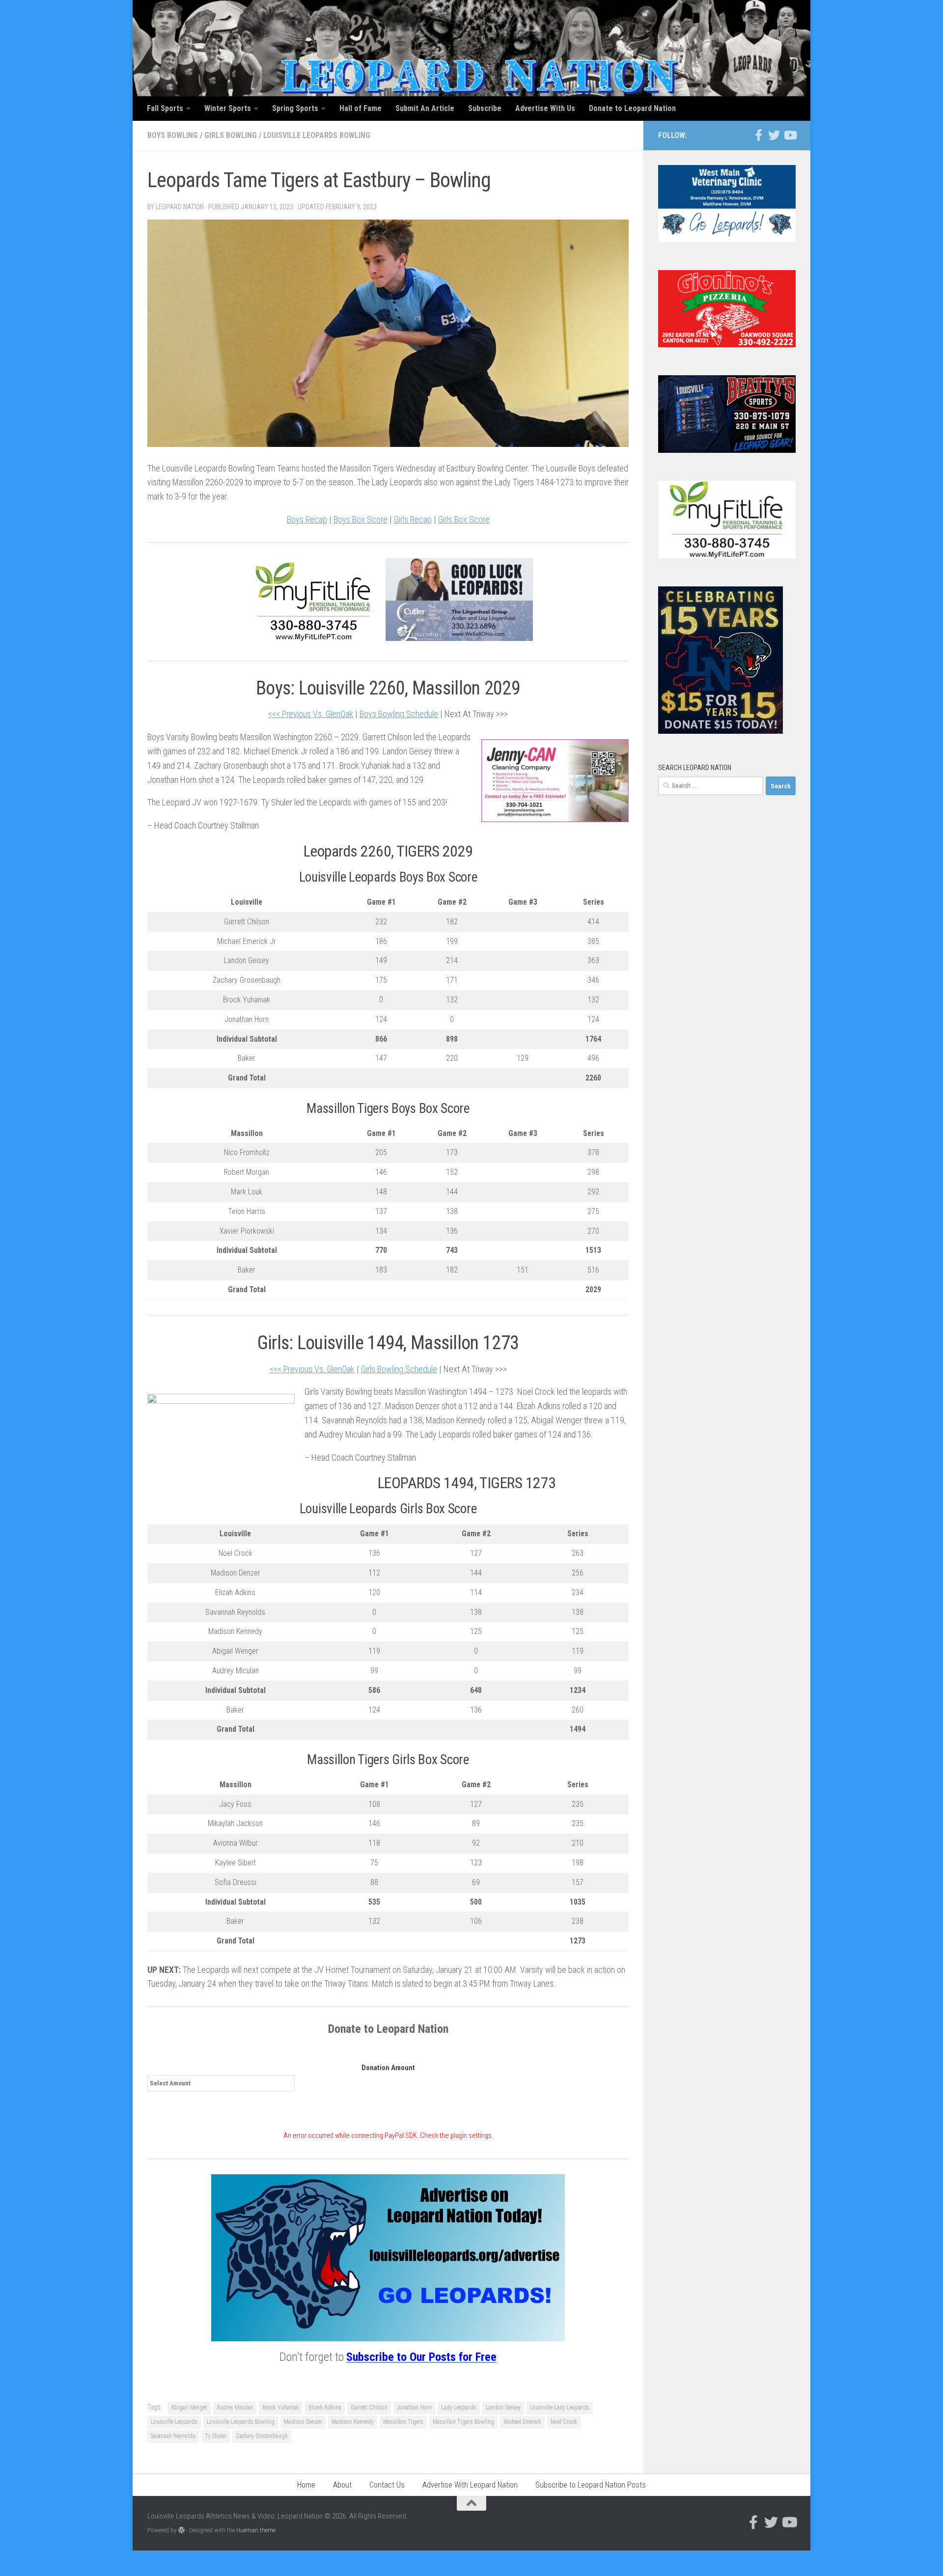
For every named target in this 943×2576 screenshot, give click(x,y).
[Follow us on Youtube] (790, 135)
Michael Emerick (522, 2422)
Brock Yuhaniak (281, 2408)
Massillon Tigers (403, 2422)
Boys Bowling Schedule (399, 714)
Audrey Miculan (235, 2408)
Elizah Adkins (325, 2408)
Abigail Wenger (189, 2408)
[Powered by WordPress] (181, 2530)
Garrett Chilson (369, 2408)
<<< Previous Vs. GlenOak (311, 714)
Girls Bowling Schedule (399, 1369)
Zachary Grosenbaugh (262, 2436)
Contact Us (387, 2485)
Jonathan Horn (414, 2408)
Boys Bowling (173, 135)
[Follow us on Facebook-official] (758, 135)
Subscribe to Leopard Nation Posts (591, 2485)
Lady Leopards (459, 2408)
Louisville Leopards (174, 2422)
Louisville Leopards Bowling (317, 135)
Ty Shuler (216, 2436)
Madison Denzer (303, 2422)
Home (306, 2485)
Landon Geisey (503, 2408)
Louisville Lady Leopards (560, 2408)
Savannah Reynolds (173, 2436)
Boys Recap (307, 519)
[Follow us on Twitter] (774, 135)
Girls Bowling (231, 135)
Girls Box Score (464, 519)
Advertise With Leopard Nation (470, 2485)
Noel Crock (564, 2422)
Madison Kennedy (353, 2422)
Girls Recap (413, 519)
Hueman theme (256, 2530)
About (342, 2485)
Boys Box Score (361, 519)
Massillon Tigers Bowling (463, 2422)
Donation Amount (388, 2068)
